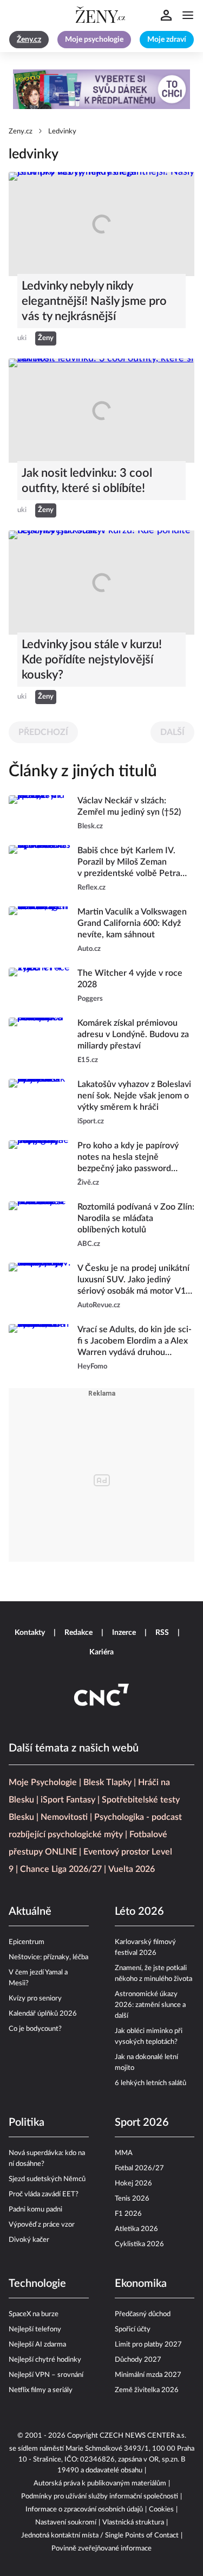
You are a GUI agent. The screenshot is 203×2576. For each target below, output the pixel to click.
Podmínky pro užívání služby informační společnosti (100, 2497)
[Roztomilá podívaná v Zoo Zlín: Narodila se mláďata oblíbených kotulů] (40, 1226)
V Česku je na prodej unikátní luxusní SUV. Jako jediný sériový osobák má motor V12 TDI (134, 1280)
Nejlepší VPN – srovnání (46, 2375)
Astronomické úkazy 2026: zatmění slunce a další (150, 2005)
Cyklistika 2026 (139, 2244)
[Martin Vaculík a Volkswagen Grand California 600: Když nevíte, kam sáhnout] (40, 931)
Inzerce (124, 1633)
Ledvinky (62, 132)
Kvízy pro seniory (35, 1999)
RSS (162, 1633)
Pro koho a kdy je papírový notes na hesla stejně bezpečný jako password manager (128, 1158)
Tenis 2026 (132, 2199)
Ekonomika (141, 2284)
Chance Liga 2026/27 (61, 1869)
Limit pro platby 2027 (148, 2345)
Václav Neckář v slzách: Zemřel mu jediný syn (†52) (129, 806)
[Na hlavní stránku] (102, 15)
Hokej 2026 (133, 2184)
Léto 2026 (139, 1912)
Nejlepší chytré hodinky (45, 2360)
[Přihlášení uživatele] (166, 15)
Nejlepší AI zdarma (37, 2345)
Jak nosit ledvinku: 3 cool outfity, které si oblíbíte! (87, 481)
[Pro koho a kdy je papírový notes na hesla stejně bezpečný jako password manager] (40, 1164)
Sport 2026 (142, 2123)
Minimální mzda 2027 (148, 2375)
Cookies (161, 2510)
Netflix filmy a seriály (41, 2390)
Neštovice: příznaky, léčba (48, 1957)
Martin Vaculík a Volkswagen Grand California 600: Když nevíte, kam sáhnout (132, 923)
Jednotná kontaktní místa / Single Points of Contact (100, 2536)
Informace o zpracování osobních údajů (84, 2510)
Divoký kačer (29, 2240)
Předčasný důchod (143, 2314)
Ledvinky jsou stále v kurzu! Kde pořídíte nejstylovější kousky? (92, 660)
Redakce (78, 1633)
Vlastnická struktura (133, 2523)
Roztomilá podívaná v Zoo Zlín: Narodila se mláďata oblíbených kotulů (136, 1218)
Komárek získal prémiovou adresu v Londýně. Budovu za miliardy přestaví (133, 1034)
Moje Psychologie (43, 1782)
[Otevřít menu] (188, 15)
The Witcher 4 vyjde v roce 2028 (130, 979)
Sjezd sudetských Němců (47, 2179)
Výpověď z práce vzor (42, 2225)
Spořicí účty (133, 2329)
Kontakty (30, 1633)
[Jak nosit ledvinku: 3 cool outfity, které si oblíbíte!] (101, 411)
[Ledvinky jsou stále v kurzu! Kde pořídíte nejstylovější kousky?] (101, 583)
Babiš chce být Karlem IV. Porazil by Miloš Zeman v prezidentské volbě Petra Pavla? (129, 863)
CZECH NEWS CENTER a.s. (143, 2436)
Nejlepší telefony (35, 2329)
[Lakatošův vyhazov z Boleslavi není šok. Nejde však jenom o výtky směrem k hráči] (40, 1103)
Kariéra (101, 1652)
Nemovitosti (64, 1817)
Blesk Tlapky (107, 1782)
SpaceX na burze (34, 2314)
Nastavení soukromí (66, 2523)
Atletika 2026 (136, 2229)
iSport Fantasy (68, 1800)
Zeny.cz (21, 132)
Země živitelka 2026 (147, 2390)
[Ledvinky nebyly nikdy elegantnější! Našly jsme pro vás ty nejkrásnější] (101, 224)
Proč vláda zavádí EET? (44, 2194)
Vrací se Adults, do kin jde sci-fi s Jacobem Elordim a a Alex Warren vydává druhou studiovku (135, 1342)
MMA (124, 2153)
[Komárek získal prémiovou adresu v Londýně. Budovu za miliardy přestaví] (40, 1042)
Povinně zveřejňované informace (101, 2549)
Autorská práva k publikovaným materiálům (100, 2484)
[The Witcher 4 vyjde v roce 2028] (40, 986)
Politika (27, 2123)
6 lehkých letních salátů (150, 2083)
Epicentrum (27, 1942)
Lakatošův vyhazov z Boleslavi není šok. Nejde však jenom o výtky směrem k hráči (134, 1096)
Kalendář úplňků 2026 (43, 2014)
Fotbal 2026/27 (139, 2168)
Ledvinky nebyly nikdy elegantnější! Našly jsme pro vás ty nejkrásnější (94, 301)
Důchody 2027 (138, 2360)
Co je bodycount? (35, 2029)
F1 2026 (128, 2214)
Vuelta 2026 (132, 1869)
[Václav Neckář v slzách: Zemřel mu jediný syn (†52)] (40, 814)
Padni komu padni (35, 2210)
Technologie (37, 2284)
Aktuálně (30, 1912)
